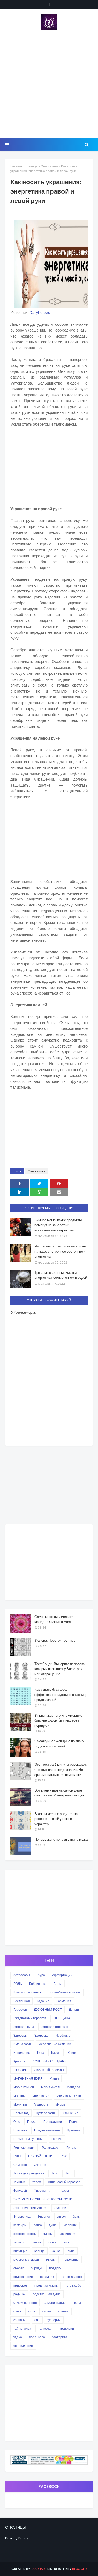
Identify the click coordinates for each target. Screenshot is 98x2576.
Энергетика (49, 166)
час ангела (37, 2337)
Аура (41, 1975)
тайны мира (22, 2328)
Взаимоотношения (27, 1992)
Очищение (71, 2113)
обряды (36, 2268)
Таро (55, 2173)
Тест (69, 2173)
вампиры (20, 2225)
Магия (54, 2078)
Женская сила (24, 2027)
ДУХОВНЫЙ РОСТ (48, 2010)
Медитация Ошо (69, 2096)
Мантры (19, 2096)
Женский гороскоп (55, 2027)
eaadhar (38, 2569)
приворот (20, 2285)
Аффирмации (62, 1975)
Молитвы (20, 2104)
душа (53, 2225)
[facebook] (49, 4)
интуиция (20, 2251)
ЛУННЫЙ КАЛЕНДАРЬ (50, 2061)
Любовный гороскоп (49, 2070)
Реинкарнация (24, 2147)
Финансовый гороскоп (64, 2182)
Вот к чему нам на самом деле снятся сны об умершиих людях (59, 1793)
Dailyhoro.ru (39, 313)
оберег (18, 2268)
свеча (77, 2303)
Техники (19, 2182)
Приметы (74, 2130)
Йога (41, 2053)
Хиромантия (43, 2191)
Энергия (44, 2216)
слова (47, 2311)
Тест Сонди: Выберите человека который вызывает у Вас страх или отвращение (60, 1669)
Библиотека (38, 1984)
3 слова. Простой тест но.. (55, 1640)
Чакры (64, 2191)
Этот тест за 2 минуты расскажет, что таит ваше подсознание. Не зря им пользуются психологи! (61, 1770)
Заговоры (20, 2035)
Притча (57, 2139)
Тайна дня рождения (29, 2173)
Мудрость (41, 2104)
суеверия (54, 2320)
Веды (58, 1984)
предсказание (71, 2277)
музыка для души (26, 2260)
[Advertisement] (49, 84)
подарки (55, 2268)
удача (18, 2337)
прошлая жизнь (46, 2285)
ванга (38, 2225)
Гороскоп (20, 2010)
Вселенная (22, 2001)
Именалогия (22, 2044)
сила (32, 2311)
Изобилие (63, 2035)
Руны (17, 2156)
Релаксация (51, 2147)
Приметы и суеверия (29, 2139)
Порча (74, 2122)
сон (37, 2320)
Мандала (73, 2087)
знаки (37, 2242)
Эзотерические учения (30, 2208)
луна (71, 2251)
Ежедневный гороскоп (30, 2018)
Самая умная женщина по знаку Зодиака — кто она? (59, 1744)
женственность (25, 2234)
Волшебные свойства (65, 1992)
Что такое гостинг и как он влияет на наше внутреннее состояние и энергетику (60, 1251)
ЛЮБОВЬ (20, 2070)
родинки (19, 2294)
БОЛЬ (18, 1984)
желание (70, 2225)
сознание (20, 2320)
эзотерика (60, 2337)
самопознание (55, 2303)
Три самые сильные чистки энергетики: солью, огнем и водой (61, 1275)
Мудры (60, 2104)
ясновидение (23, 2346)
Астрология (22, 1975)
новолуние (71, 2260)
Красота (19, 2061)
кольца (40, 2251)
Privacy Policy (17, 2538)
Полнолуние (53, 2122)
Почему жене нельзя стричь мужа (61, 1839)
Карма (56, 2053)
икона (52, 2242)
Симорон (20, 2165)
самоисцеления (25, 2303)
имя (66, 2242)
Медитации (41, 2096)
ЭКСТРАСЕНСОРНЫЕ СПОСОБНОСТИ (43, 2199)
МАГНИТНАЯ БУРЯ (28, 2078)
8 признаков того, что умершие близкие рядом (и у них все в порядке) (58, 1720)
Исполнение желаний (55, 2044)
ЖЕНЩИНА (62, 2018)
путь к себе (73, 2285)
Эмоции (60, 2208)
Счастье (40, 2165)
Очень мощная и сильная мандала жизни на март (54, 1620)
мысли (51, 2260)
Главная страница (24, 166)
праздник (47, 2277)
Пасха (32, 2122)
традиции (67, 2328)
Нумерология (46, 2113)
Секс (63, 2156)
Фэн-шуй (20, 2191)
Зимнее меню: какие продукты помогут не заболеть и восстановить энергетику (58, 1225)
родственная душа (47, 2294)
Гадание (43, 2001)
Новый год (21, 2113)
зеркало (19, 2242)
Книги (72, 2053)
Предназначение (47, 2130)
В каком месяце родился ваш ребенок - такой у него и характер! (57, 1819)
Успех (36, 2182)
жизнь (47, 2234)
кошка (56, 2251)
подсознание (23, 2277)
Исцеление (22, 2053)
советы (63, 2311)
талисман (45, 2328)
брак (76, 2216)
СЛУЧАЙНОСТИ (40, 2156)
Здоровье (42, 2035)
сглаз (17, 2311)
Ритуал (72, 2147)
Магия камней (24, 2087)
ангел (61, 2216)
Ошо (17, 2122)
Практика (20, 2130)
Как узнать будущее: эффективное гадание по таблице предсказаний (61, 1695)
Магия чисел (50, 2087)
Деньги (74, 2010)
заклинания (68, 2234)
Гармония (64, 2001)
